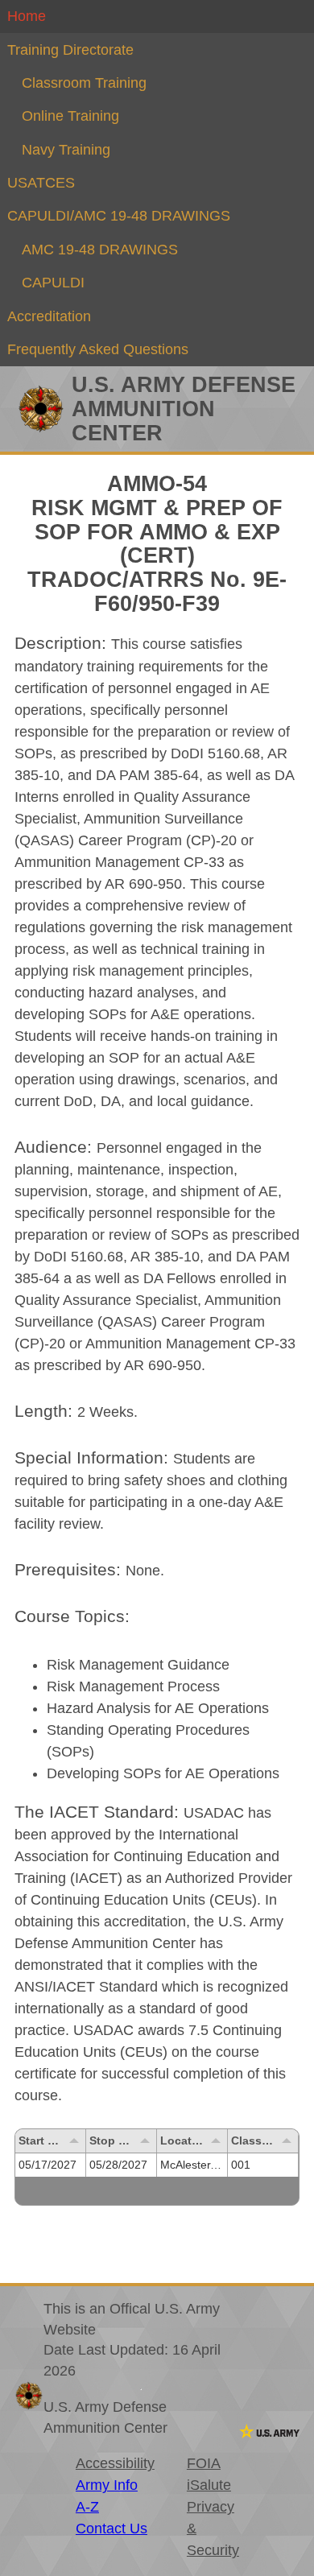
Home (27, 16)
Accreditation (49, 316)
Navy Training (66, 150)
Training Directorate (70, 50)
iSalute (209, 2485)
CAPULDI (53, 283)
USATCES (41, 183)
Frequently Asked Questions (98, 349)
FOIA (204, 2463)
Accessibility (115, 2463)
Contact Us (112, 2529)
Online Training (70, 116)
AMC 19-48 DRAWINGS (100, 250)
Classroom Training (84, 83)
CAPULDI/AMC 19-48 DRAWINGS (119, 216)
